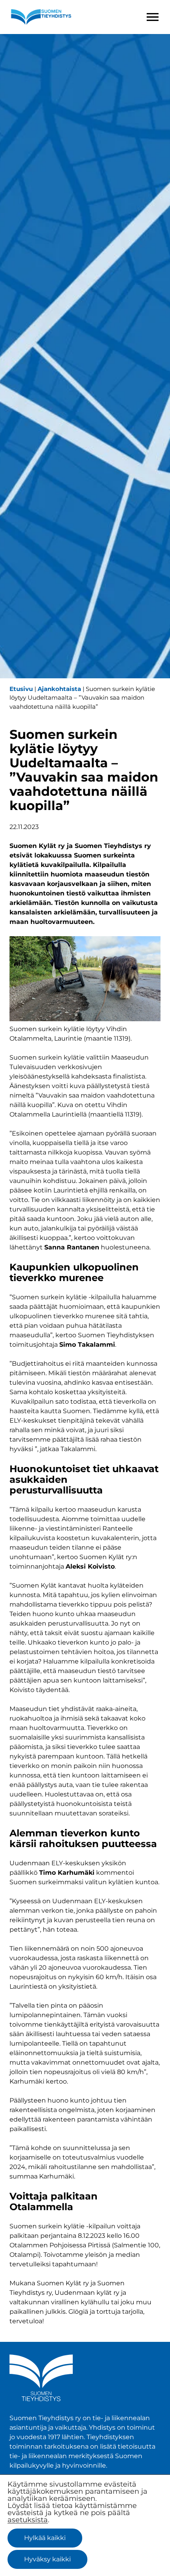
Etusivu (21, 689)
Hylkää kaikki (45, 2538)
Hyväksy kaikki (47, 2559)
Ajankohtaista (59, 689)
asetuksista (28, 2520)
